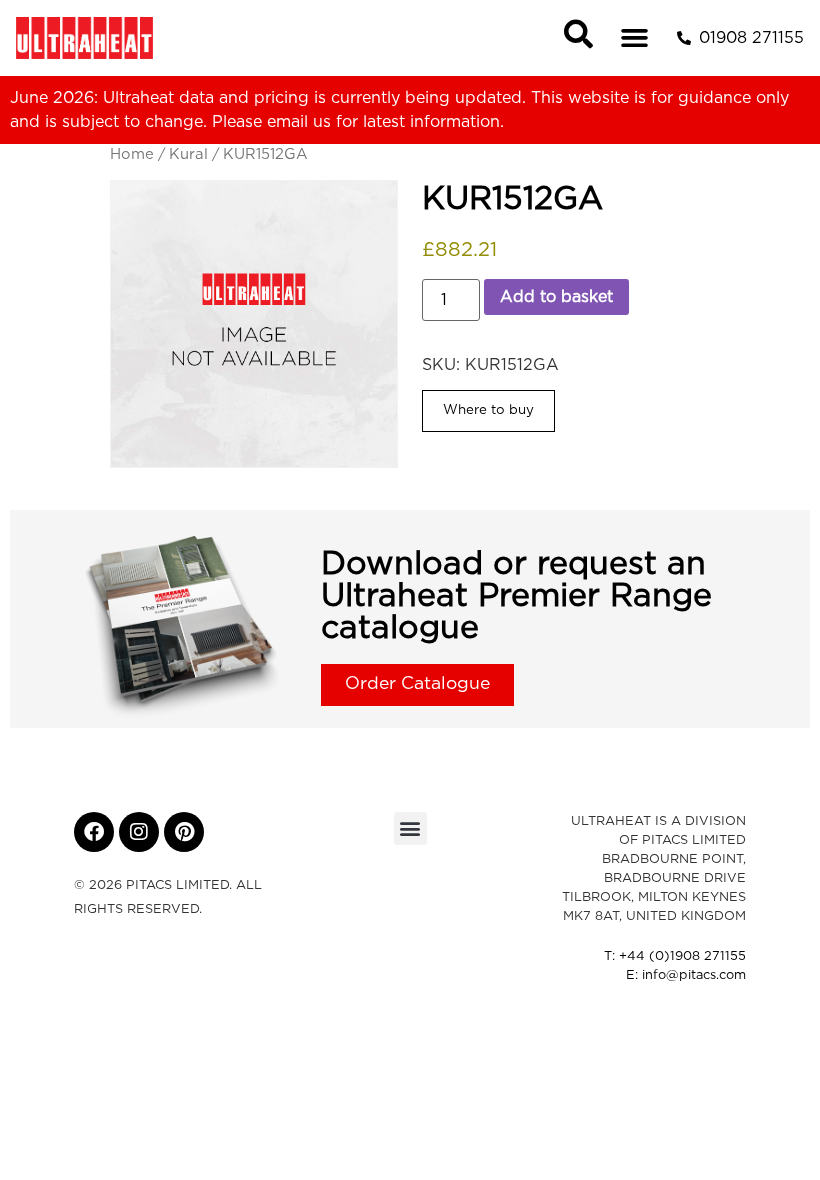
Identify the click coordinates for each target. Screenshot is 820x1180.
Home (132, 154)
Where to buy (488, 410)
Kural (188, 154)
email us (299, 122)
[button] (635, 38)
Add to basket (556, 297)
